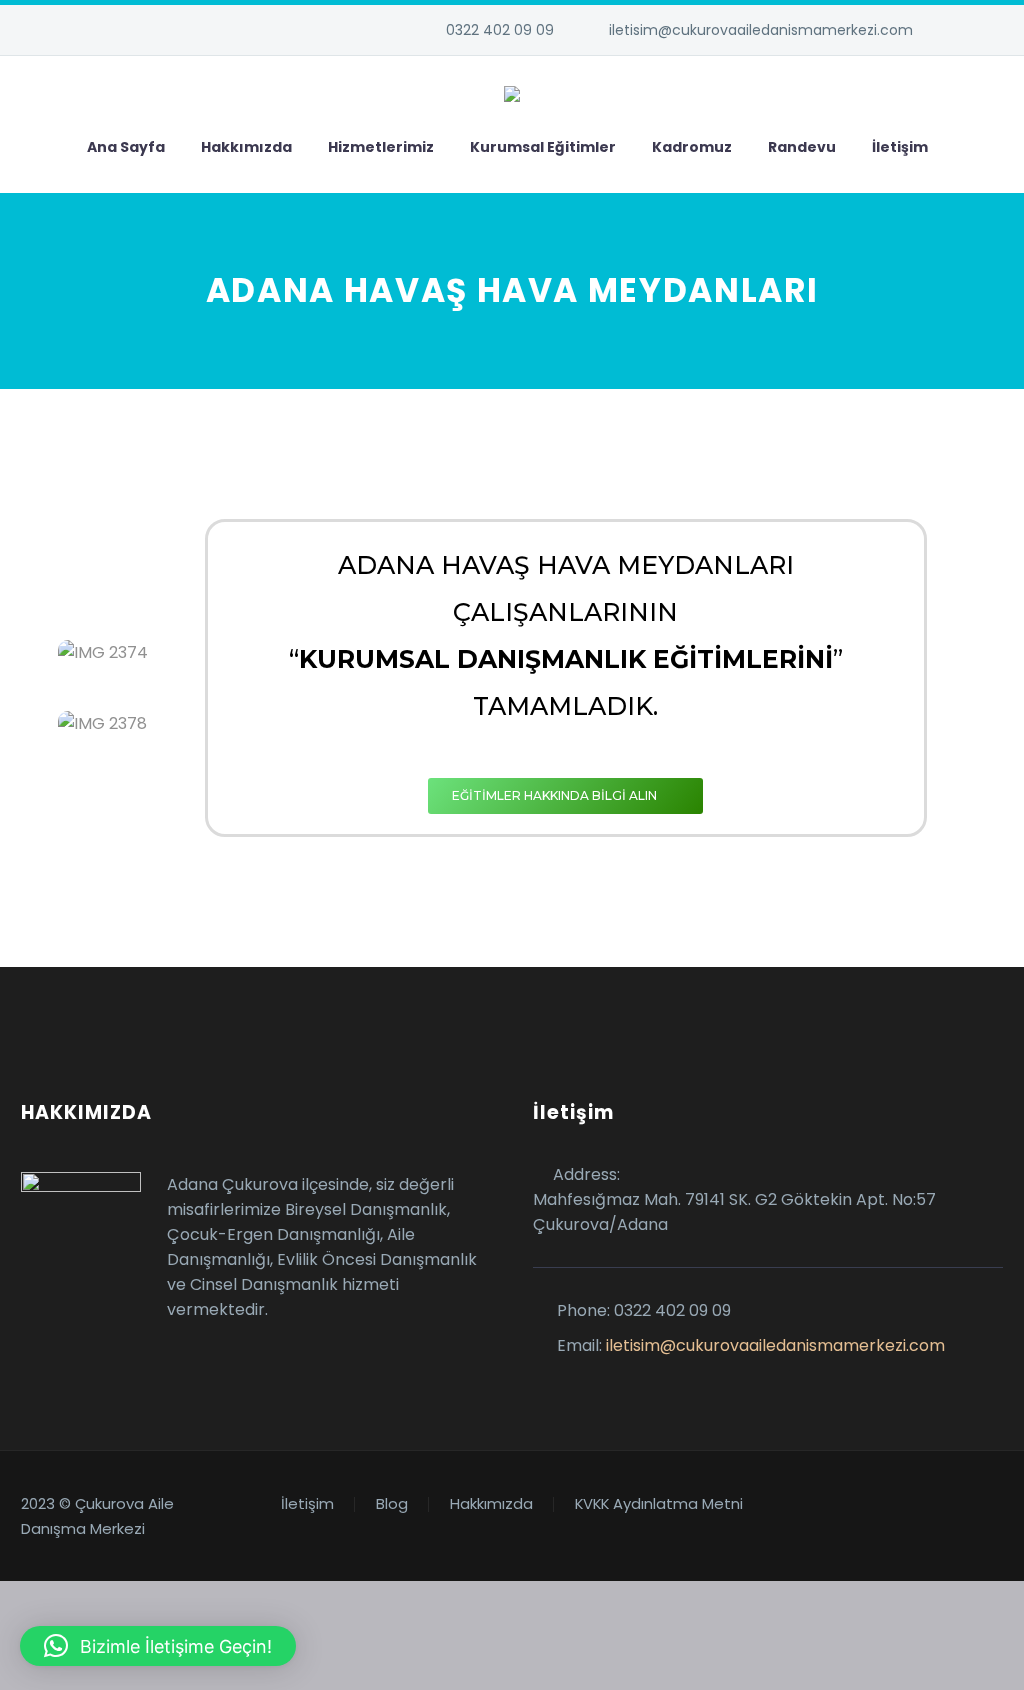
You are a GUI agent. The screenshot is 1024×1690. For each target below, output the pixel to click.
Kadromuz (692, 147)
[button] (158, 1646)
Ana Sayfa (126, 147)
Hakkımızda (246, 147)
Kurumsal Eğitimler (543, 147)
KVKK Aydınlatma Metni (659, 1504)
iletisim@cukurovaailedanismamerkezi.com (761, 30)
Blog (392, 1504)
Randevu (802, 147)
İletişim (900, 147)
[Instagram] (993, 30)
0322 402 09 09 (500, 30)
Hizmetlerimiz (381, 147)
